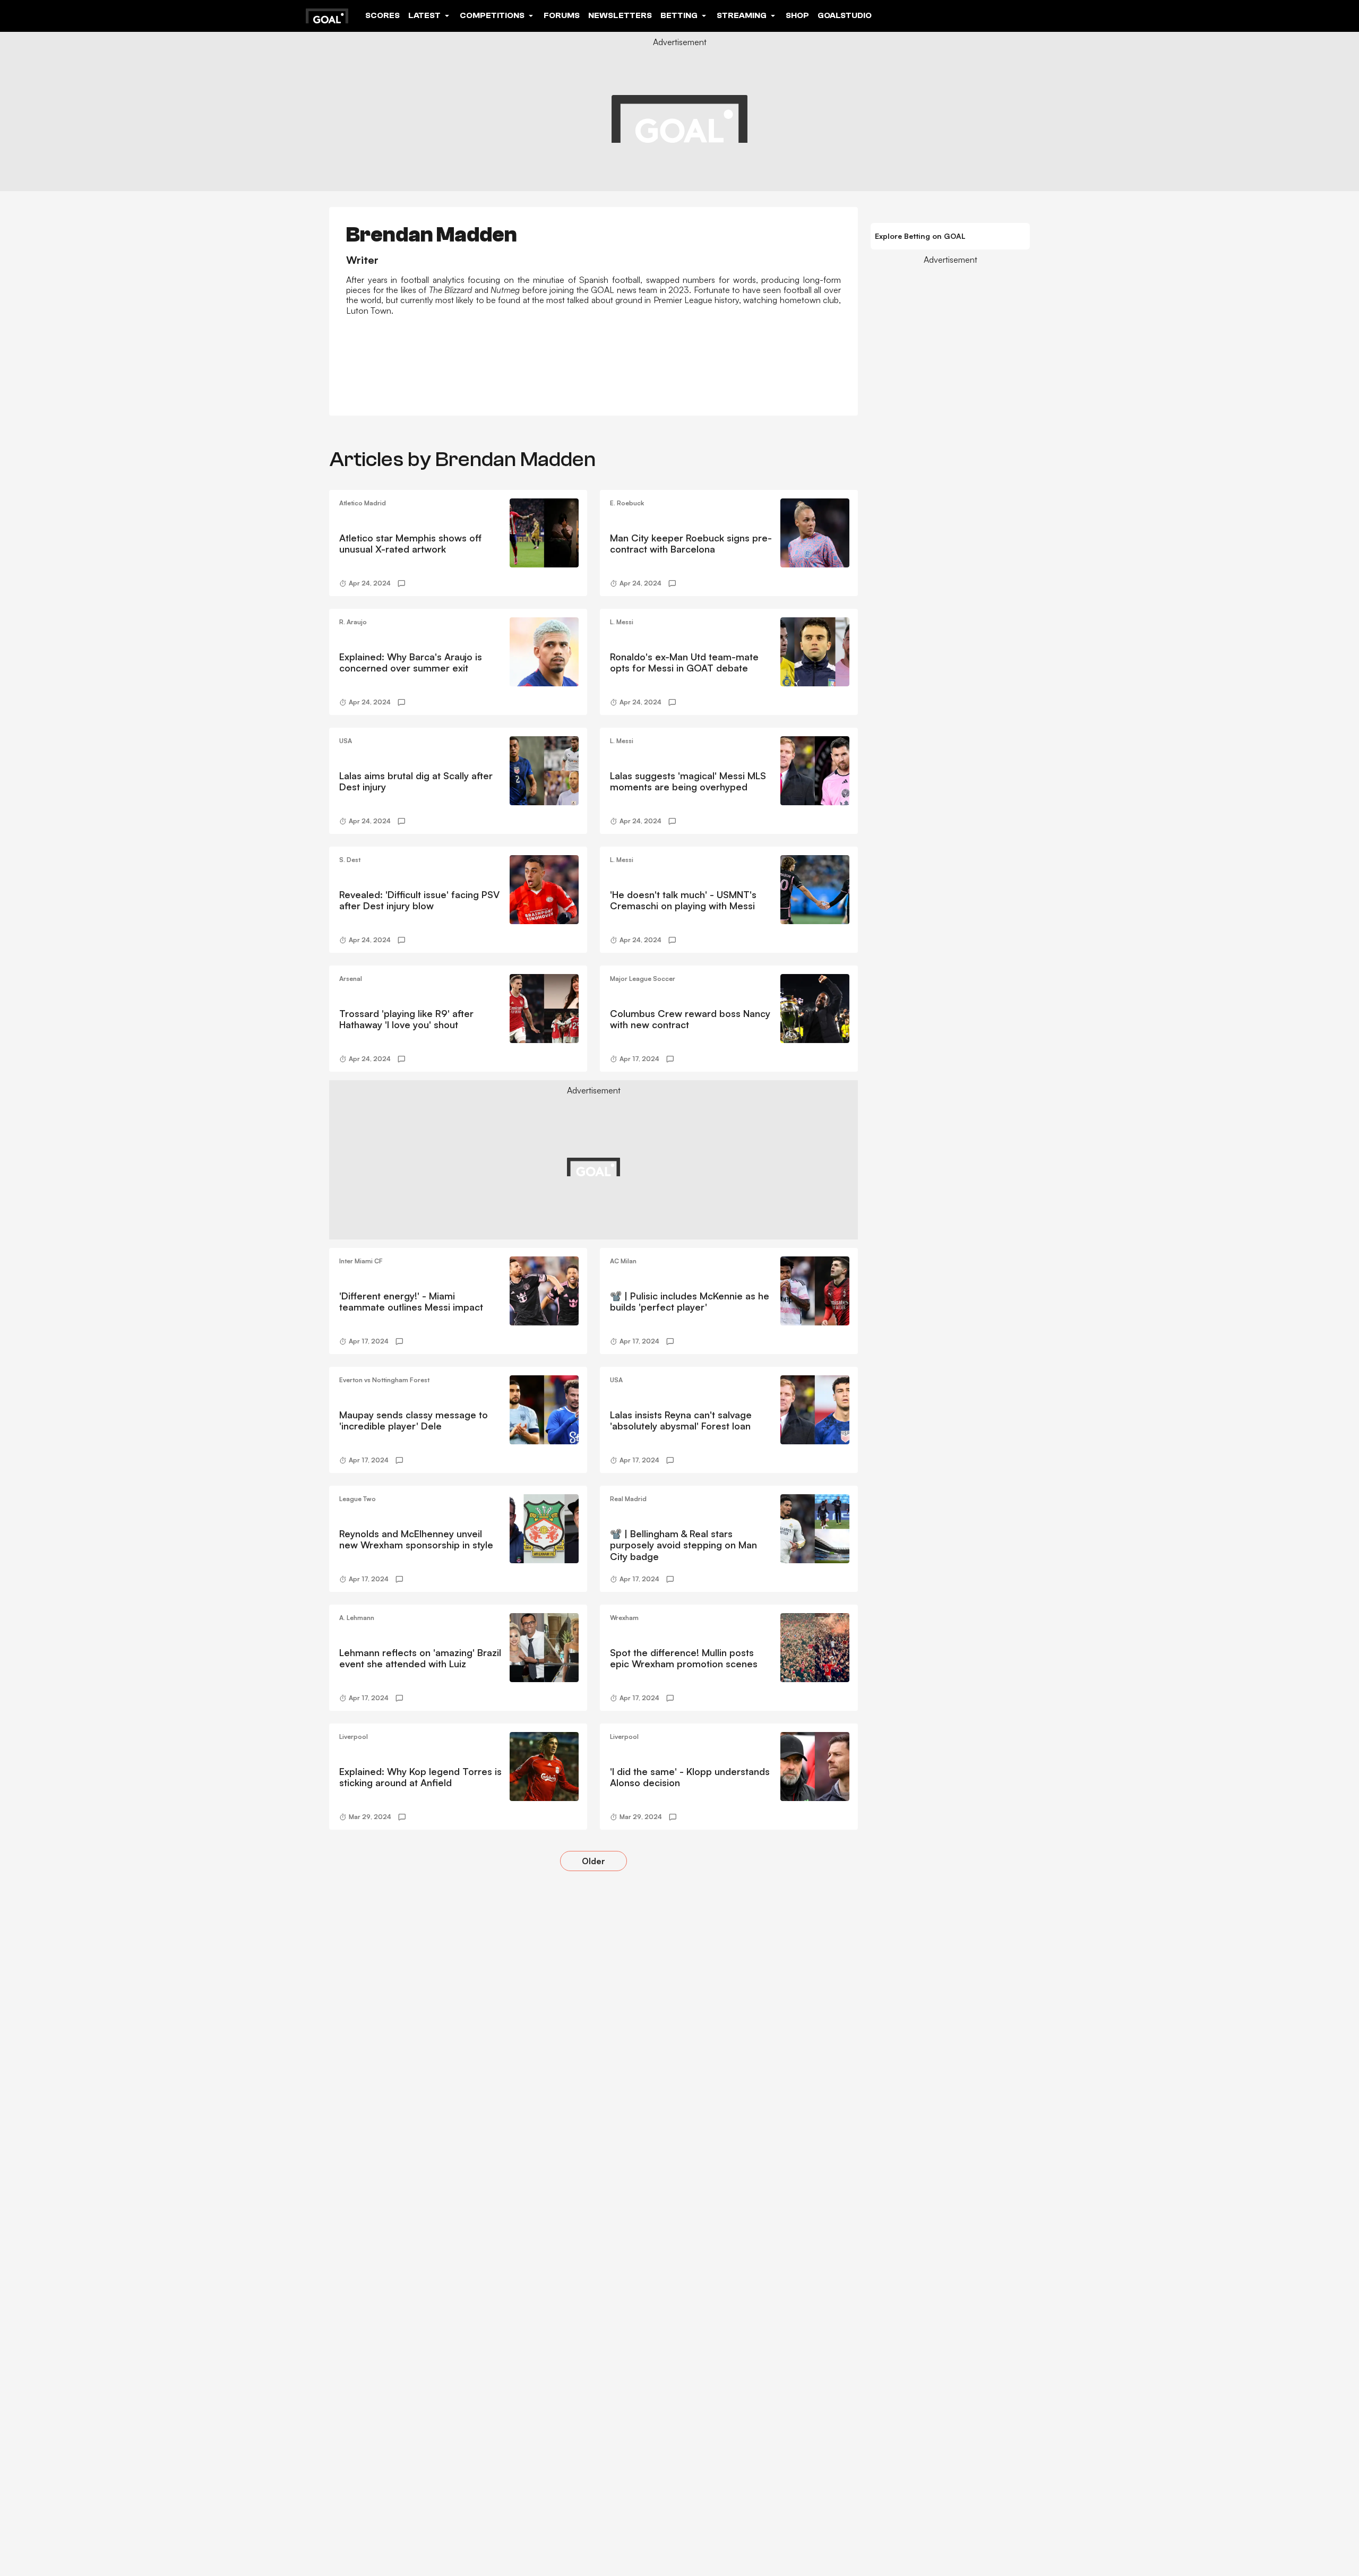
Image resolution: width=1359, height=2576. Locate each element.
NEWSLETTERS (620, 15)
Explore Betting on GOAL (920, 236)
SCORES (382, 15)
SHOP (797, 15)
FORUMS (562, 15)
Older (594, 1861)
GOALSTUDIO (845, 15)
